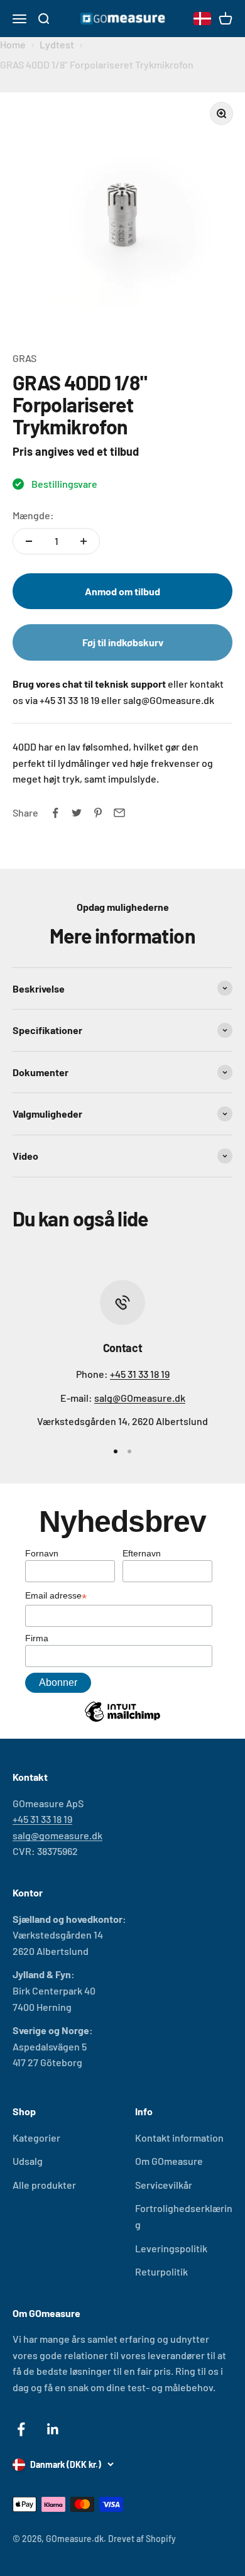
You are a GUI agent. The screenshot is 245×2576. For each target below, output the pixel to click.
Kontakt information (179, 2138)
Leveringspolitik (171, 2248)
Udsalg (28, 2161)
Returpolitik (161, 2271)
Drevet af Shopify (142, 2539)
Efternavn (142, 1553)
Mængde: (33, 515)
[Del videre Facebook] (55, 813)
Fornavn (42, 1553)
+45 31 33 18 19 (140, 1374)
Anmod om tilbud (122, 591)
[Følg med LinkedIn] (53, 2429)
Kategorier (36, 2138)
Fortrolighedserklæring (184, 2216)
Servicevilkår (164, 2185)
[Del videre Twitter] (77, 813)
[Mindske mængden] (29, 541)
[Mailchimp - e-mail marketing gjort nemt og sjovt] (122, 1721)
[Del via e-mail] (119, 813)
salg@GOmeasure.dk (140, 1398)
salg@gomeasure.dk (57, 1835)
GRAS (24, 358)
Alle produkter (44, 2185)
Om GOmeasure (169, 2161)
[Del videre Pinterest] (98, 813)
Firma (37, 1638)
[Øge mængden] (84, 541)
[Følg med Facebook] (21, 2429)
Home (13, 44)
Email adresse (56, 1597)
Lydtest (57, 44)
